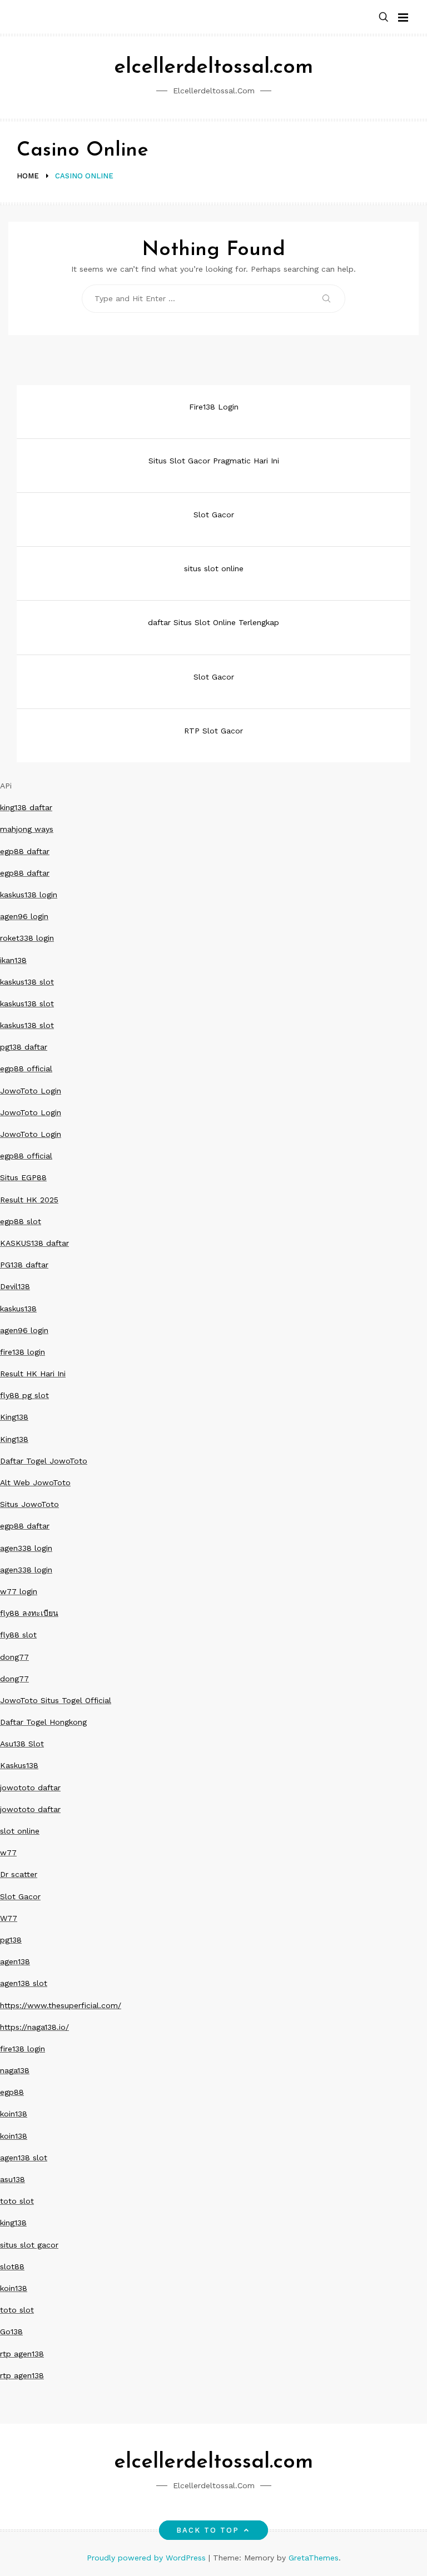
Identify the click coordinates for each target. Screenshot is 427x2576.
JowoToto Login (31, 1091)
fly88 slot (18, 1635)
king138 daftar (26, 807)
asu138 (13, 2179)
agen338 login (26, 1548)
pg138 (11, 1940)
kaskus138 (18, 1309)
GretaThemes (314, 2558)
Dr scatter (19, 1874)
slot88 (12, 2267)
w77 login (19, 1591)
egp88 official (26, 1069)
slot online (20, 1831)
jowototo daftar (30, 1788)
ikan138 (13, 960)
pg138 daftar (24, 1047)
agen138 (15, 1961)
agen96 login (24, 916)
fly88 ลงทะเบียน (29, 1613)
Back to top (208, 2530)
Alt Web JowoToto (35, 1482)
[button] (384, 18)
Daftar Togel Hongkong (43, 1722)
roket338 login (27, 938)
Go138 (11, 2332)
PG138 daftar (24, 1265)
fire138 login (23, 1352)
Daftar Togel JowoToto (44, 1461)
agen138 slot (24, 1983)
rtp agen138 (22, 2354)
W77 (9, 1918)
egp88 (12, 2092)
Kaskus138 (19, 1765)
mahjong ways (27, 829)
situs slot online (214, 568)
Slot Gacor (214, 515)
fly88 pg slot (24, 1395)
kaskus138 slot (27, 982)
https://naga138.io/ (34, 2027)
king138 (13, 2223)
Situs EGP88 (23, 1177)
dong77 (14, 1657)
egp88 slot (21, 1221)
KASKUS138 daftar (34, 1243)
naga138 (15, 2070)
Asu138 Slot (22, 1744)
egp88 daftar (25, 851)
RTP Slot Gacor (213, 731)
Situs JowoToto (29, 1504)
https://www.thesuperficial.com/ (61, 2005)
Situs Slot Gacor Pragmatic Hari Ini (214, 461)
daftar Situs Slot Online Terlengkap (213, 622)
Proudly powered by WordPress (148, 2558)
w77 (8, 1853)
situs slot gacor (29, 2245)
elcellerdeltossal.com (213, 68)
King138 (14, 1417)
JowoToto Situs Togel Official (56, 1700)
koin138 (14, 2114)
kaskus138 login (29, 895)
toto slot (17, 2201)
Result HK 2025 (29, 1200)
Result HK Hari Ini (33, 1374)
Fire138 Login (214, 407)
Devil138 (15, 1286)
